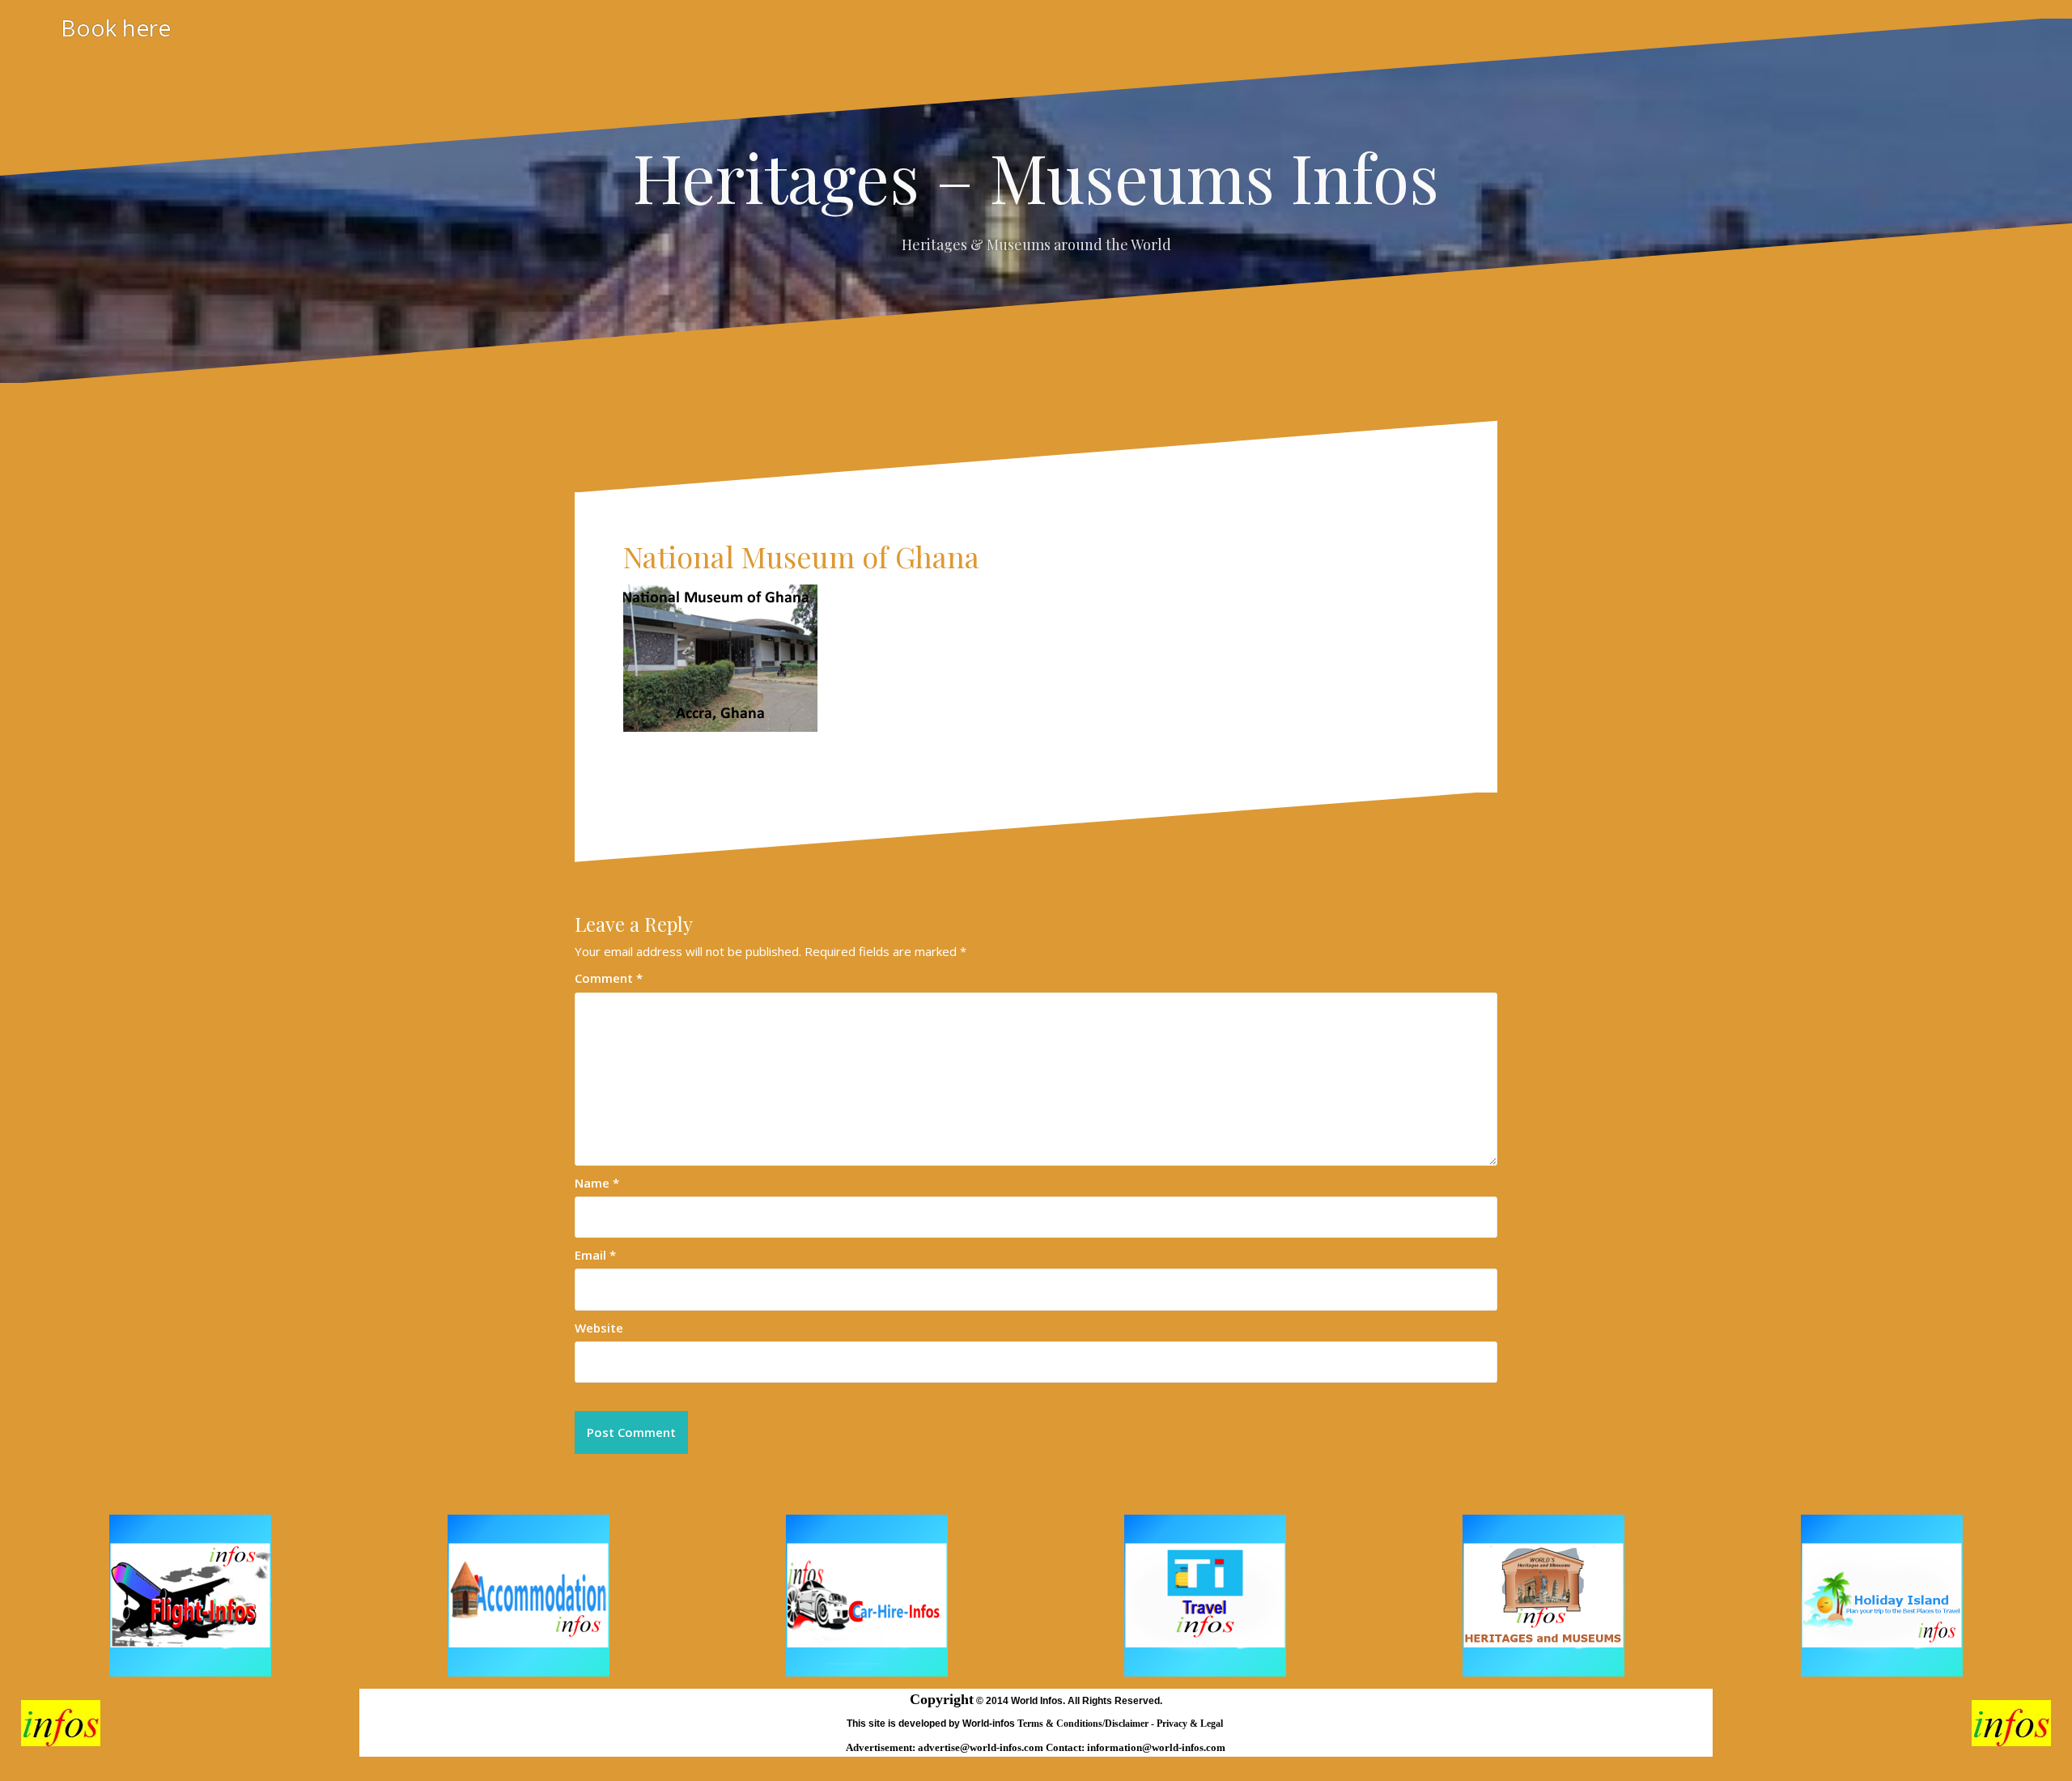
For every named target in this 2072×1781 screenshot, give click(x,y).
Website (599, 1328)
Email (595, 1255)
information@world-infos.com (1156, 1747)
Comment (609, 978)
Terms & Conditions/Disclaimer (1084, 1724)
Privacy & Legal (1191, 1724)
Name (597, 1183)
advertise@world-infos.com (982, 1747)
